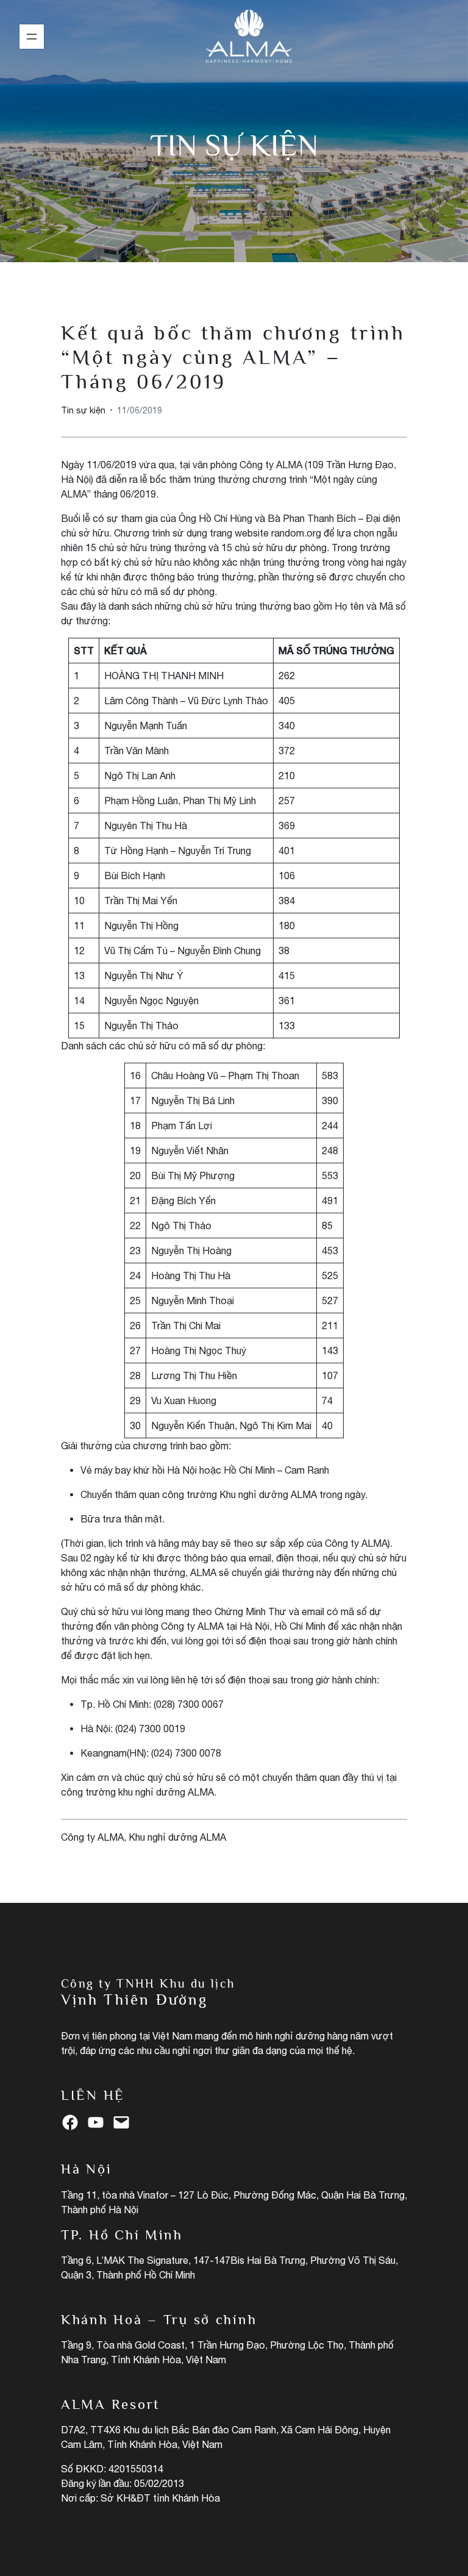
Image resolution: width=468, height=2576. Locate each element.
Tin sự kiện (234, 145)
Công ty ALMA (92, 1837)
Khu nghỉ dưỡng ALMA (177, 1837)
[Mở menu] (32, 37)
